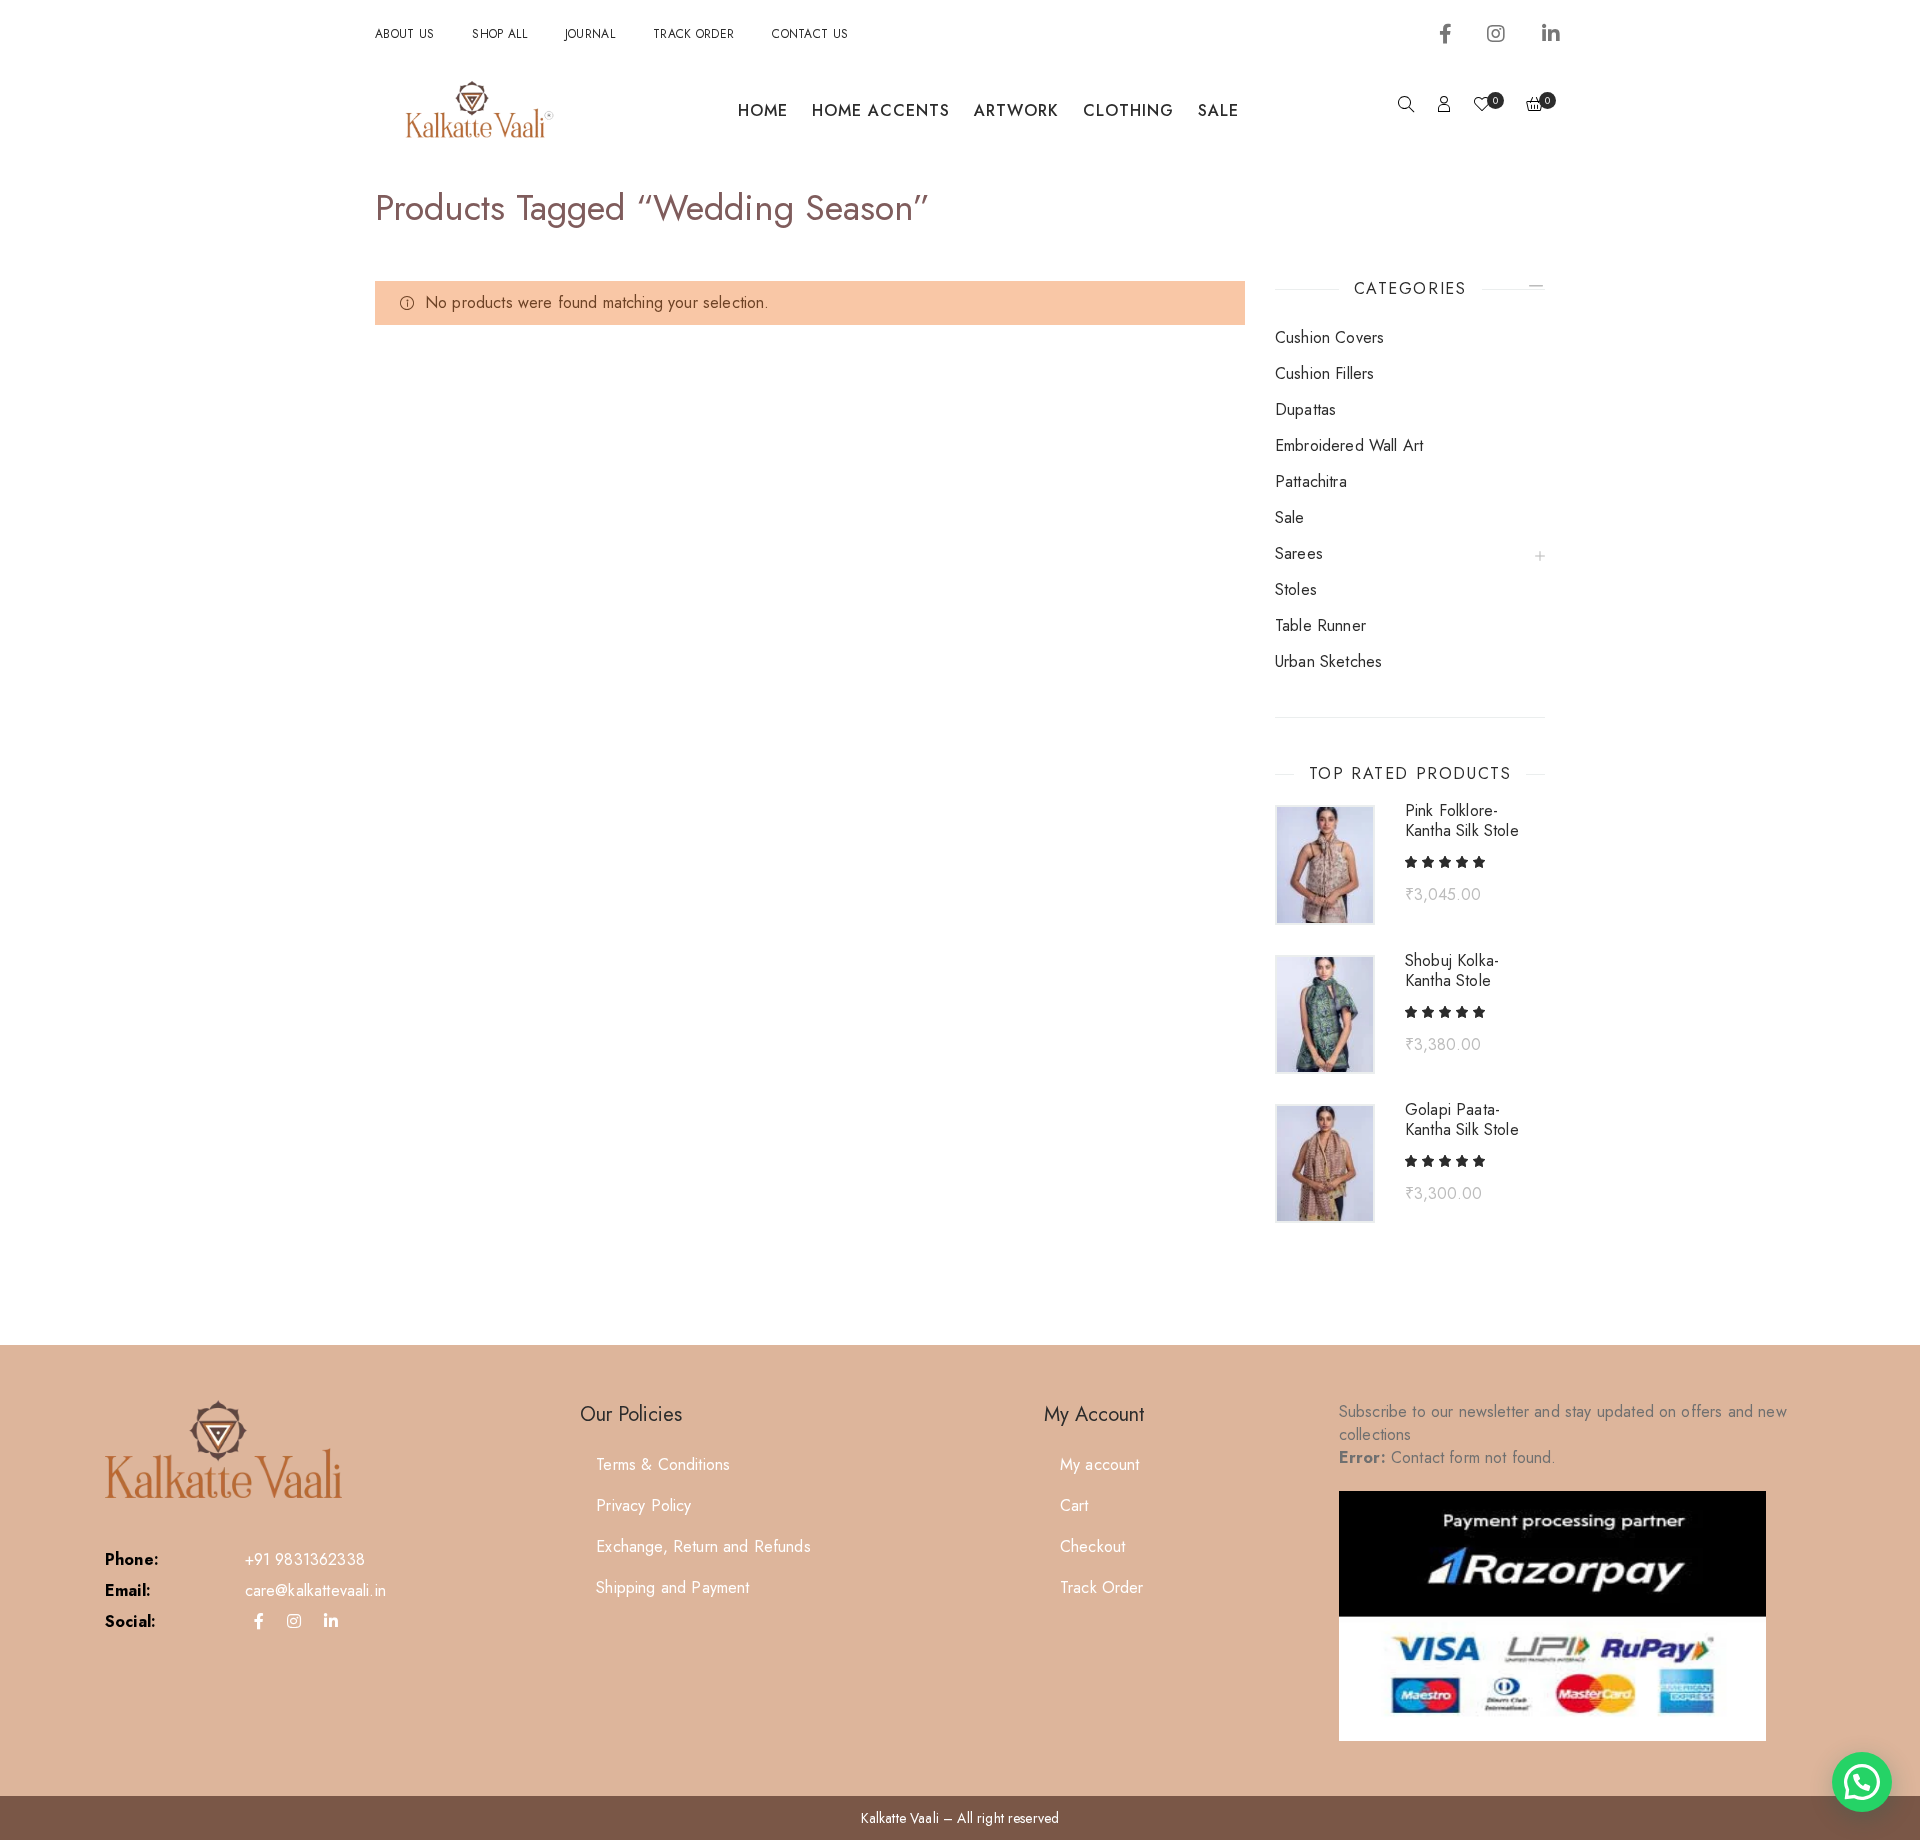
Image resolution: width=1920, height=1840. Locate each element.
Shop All (499, 34)
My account (1100, 1464)
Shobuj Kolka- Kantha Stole (1452, 971)
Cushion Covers (1329, 337)
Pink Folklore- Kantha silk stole (1462, 821)
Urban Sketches (1328, 661)
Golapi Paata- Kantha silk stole (1462, 1120)
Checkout (1092, 1546)
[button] (1862, 1782)
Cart (1074, 1505)
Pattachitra (1311, 481)
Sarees (1299, 553)
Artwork (1016, 110)
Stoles (1296, 589)
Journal (590, 34)
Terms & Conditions (663, 1464)
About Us (404, 34)
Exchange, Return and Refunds (703, 1546)
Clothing (1128, 110)
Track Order (693, 34)
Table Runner (1320, 625)
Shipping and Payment (672, 1587)
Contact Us (810, 34)
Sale (1218, 110)
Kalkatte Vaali (900, 1818)
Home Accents (881, 110)
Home (763, 110)
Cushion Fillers (1324, 373)
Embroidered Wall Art (1349, 445)
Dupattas (1305, 409)
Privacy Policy (643, 1505)
